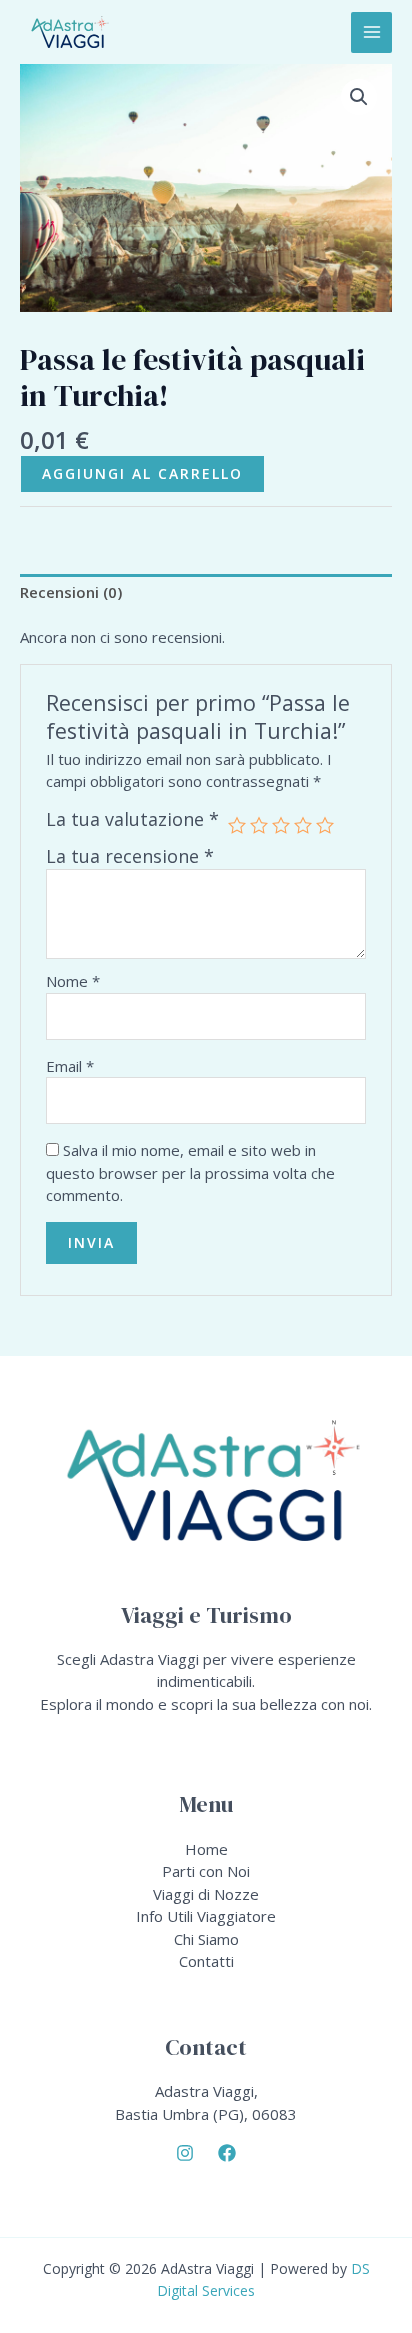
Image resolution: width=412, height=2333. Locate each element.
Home (206, 1849)
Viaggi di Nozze (206, 1894)
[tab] (206, 593)
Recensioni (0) (71, 592)
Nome (73, 981)
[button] (359, 97)
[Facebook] (227, 2153)
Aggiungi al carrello (142, 473)
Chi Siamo (206, 1939)
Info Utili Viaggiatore (206, 1916)
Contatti (206, 1961)
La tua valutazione (132, 819)
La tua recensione (130, 856)
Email (70, 1066)
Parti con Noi (206, 1871)
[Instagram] (185, 2153)
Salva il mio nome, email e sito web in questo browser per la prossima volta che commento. (190, 1172)
